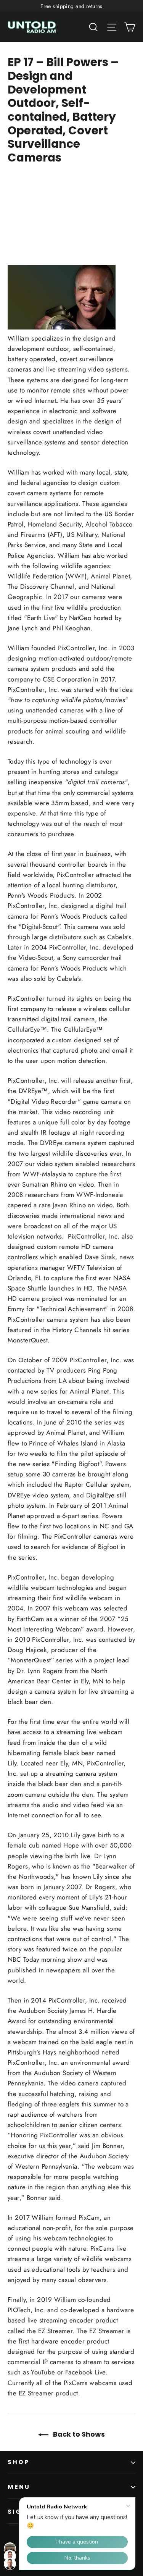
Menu (19, 2487)
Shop (19, 2462)
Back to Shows (78, 2434)
